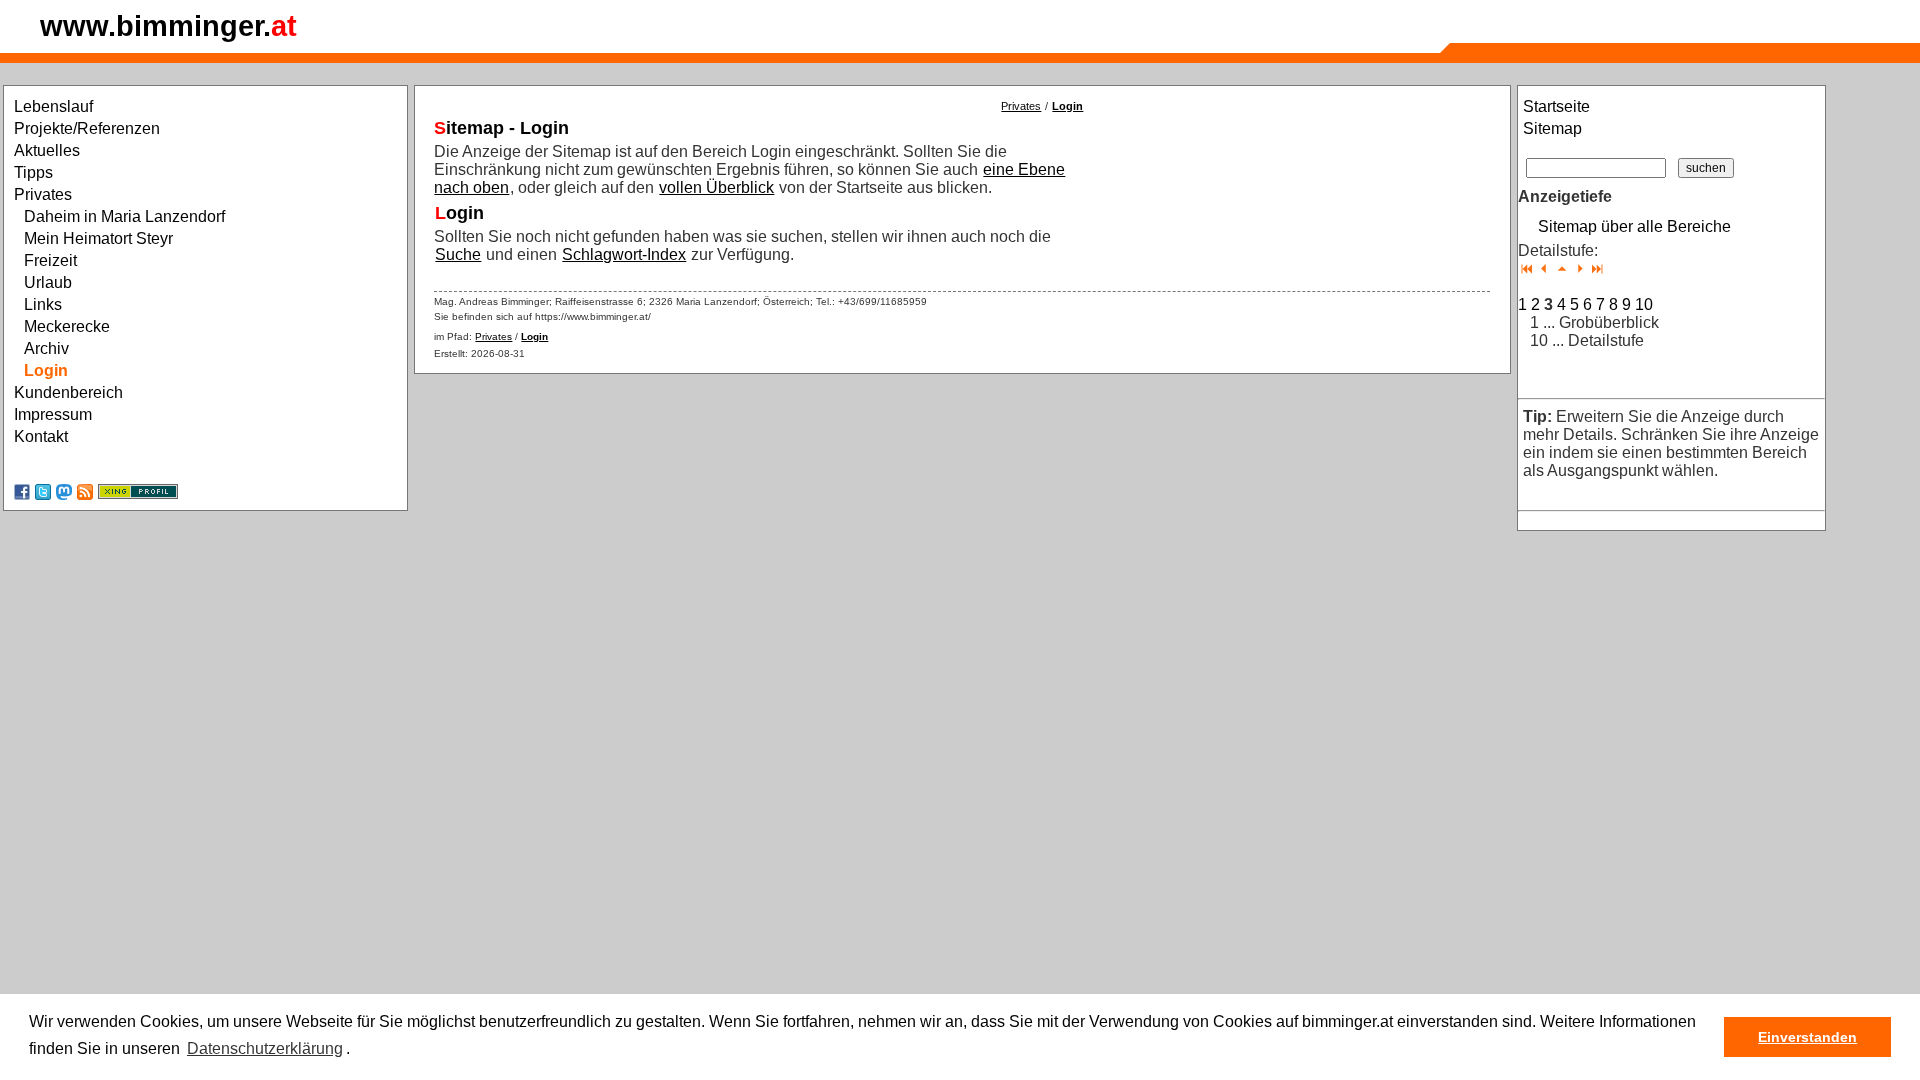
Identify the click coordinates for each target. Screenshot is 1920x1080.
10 (1644, 304)
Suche (458, 254)
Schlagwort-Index (624, 254)
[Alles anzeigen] (1597, 268)
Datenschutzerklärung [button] (265, 1048)
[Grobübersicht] (1526, 268)
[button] (357, 1050)
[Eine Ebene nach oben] (1562, 268)
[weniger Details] (1544, 268)
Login (1067, 106)
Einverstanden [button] (1807, 1037)
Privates (1021, 106)
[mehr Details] (1579, 268)
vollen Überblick (716, 187)
